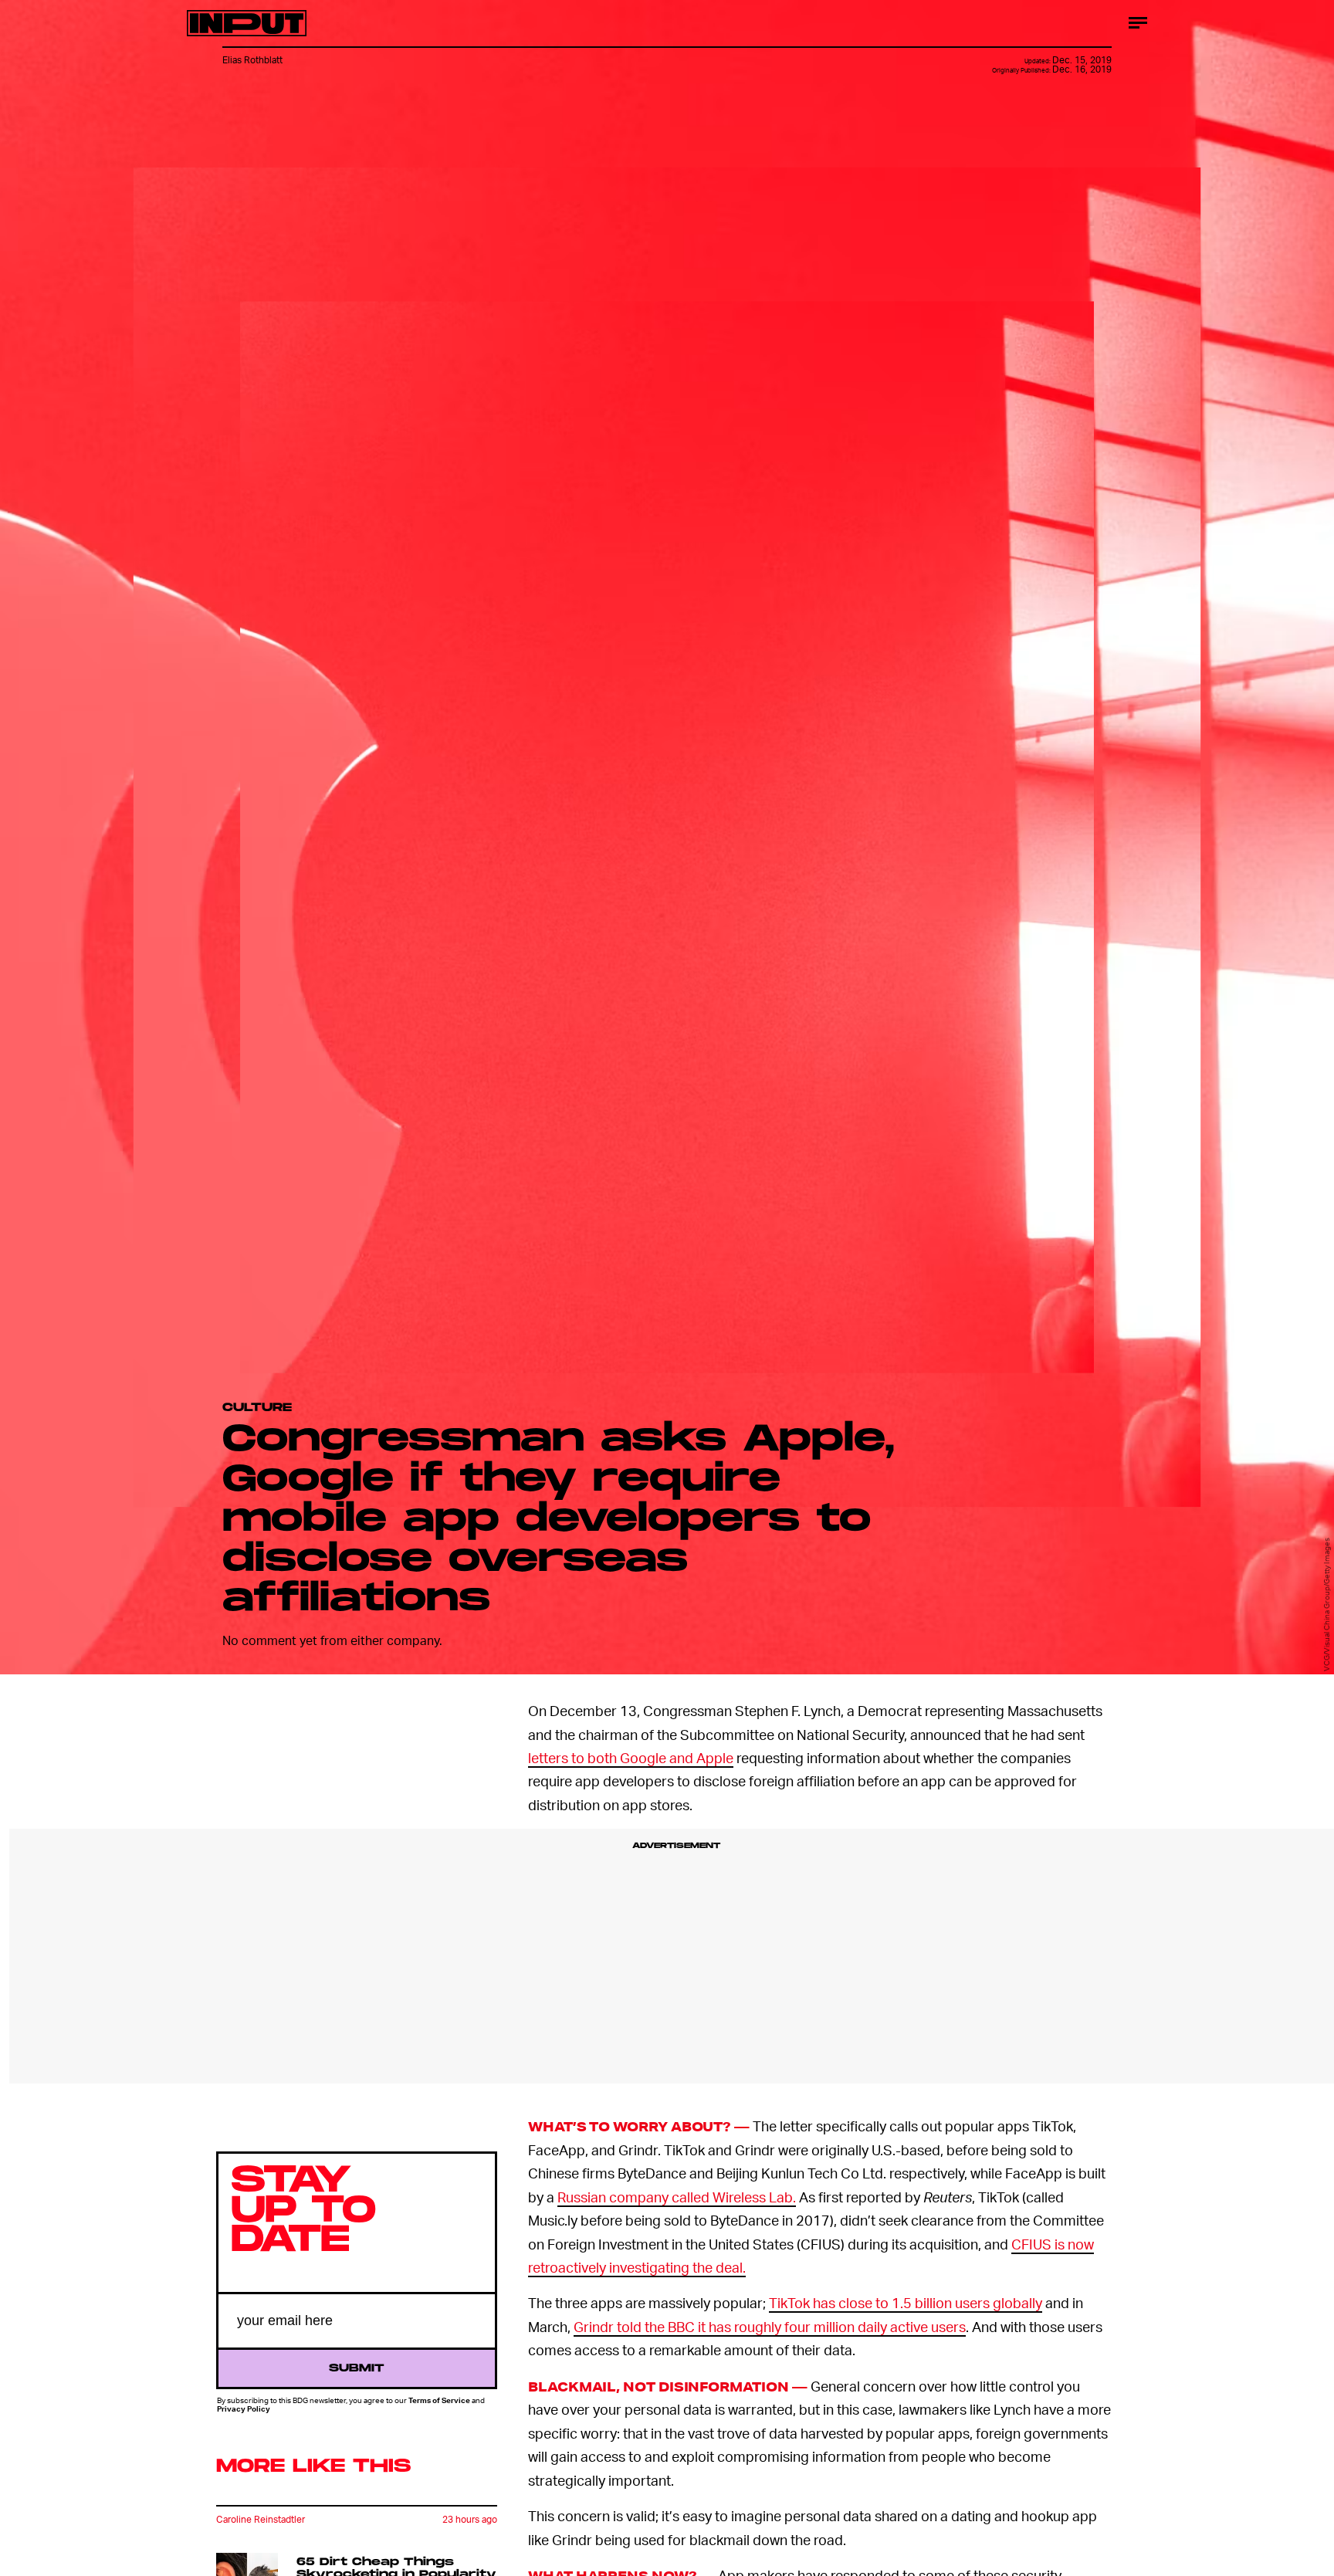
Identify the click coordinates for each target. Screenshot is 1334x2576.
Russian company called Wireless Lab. (677, 2197)
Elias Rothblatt (252, 60)
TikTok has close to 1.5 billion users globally (906, 2302)
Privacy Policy (244, 2408)
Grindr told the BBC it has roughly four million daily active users (770, 2326)
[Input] (247, 23)
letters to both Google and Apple (631, 1757)
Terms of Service (439, 2400)
